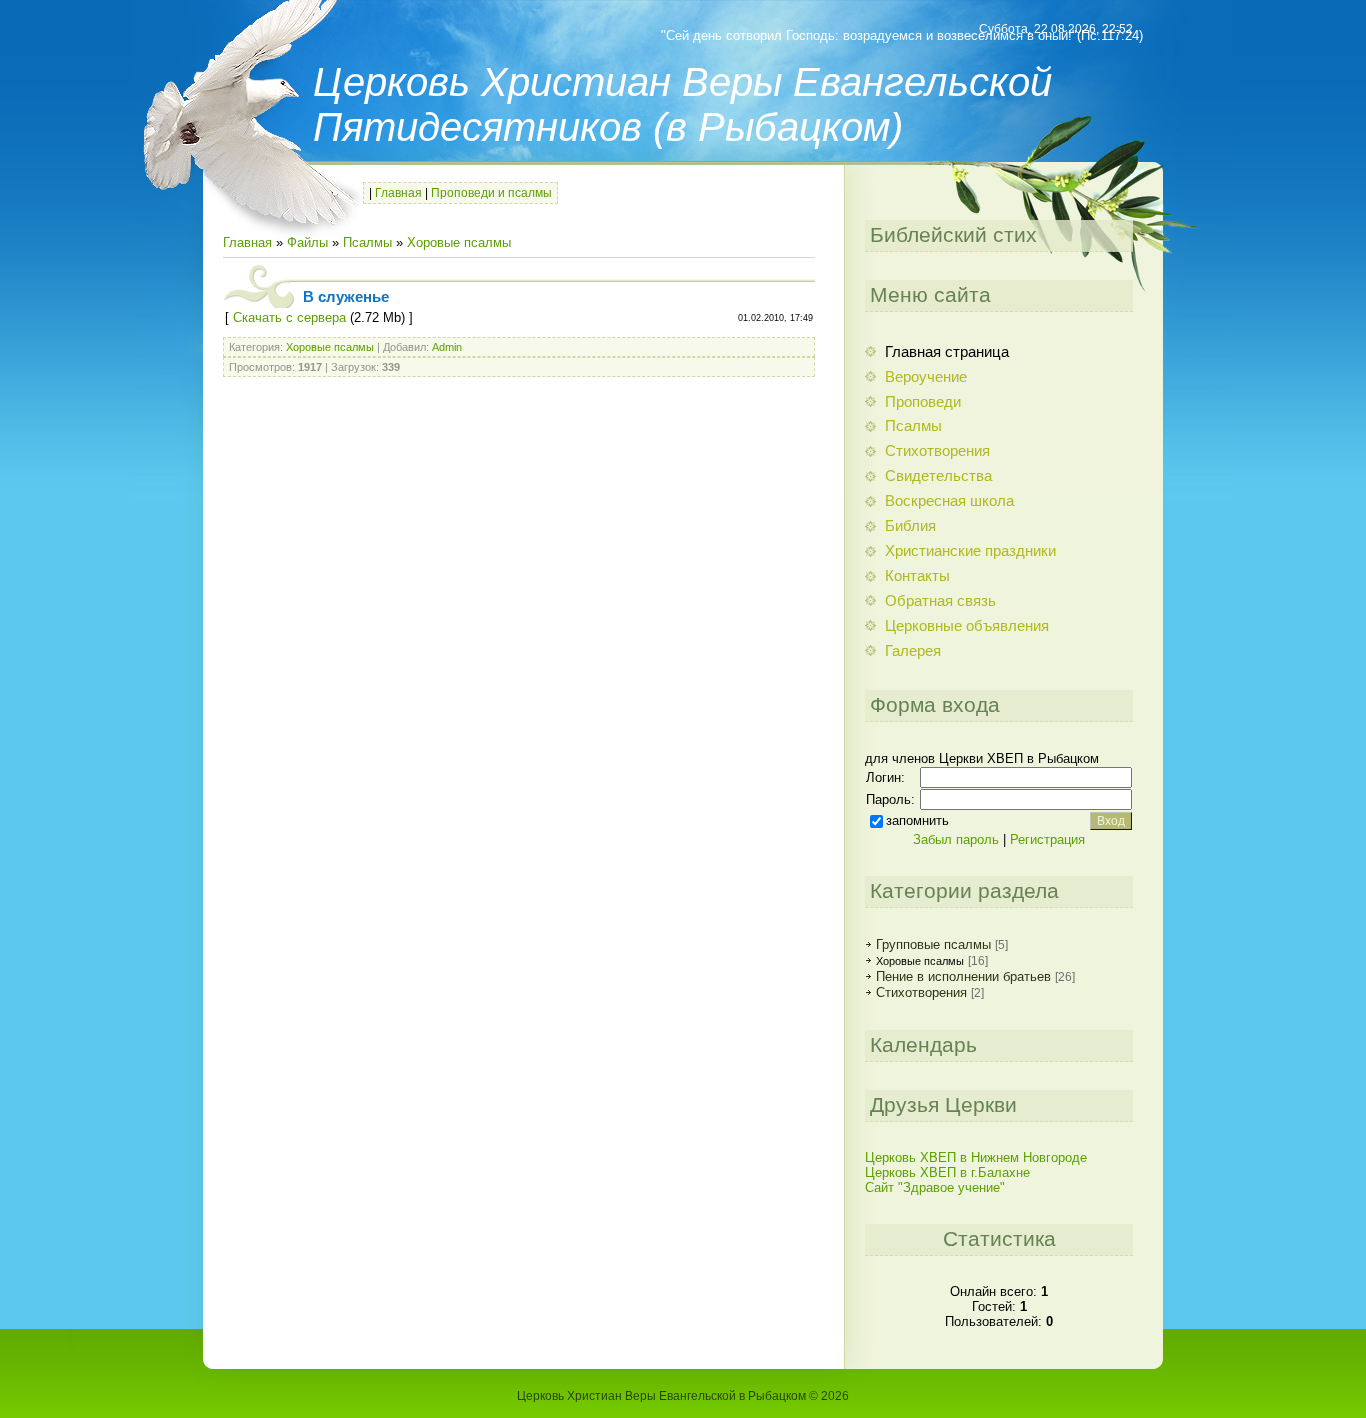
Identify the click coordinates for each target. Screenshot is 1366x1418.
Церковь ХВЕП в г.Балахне (947, 1172)
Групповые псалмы (933, 944)
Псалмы (367, 242)
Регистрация (1047, 839)
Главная (398, 193)
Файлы (307, 242)
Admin (447, 347)
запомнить (917, 820)
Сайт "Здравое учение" (935, 1187)
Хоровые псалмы (459, 242)
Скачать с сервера (289, 317)
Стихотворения (921, 992)
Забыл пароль (956, 839)
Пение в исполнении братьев (963, 976)
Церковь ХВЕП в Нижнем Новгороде (976, 1157)
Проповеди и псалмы (491, 193)
